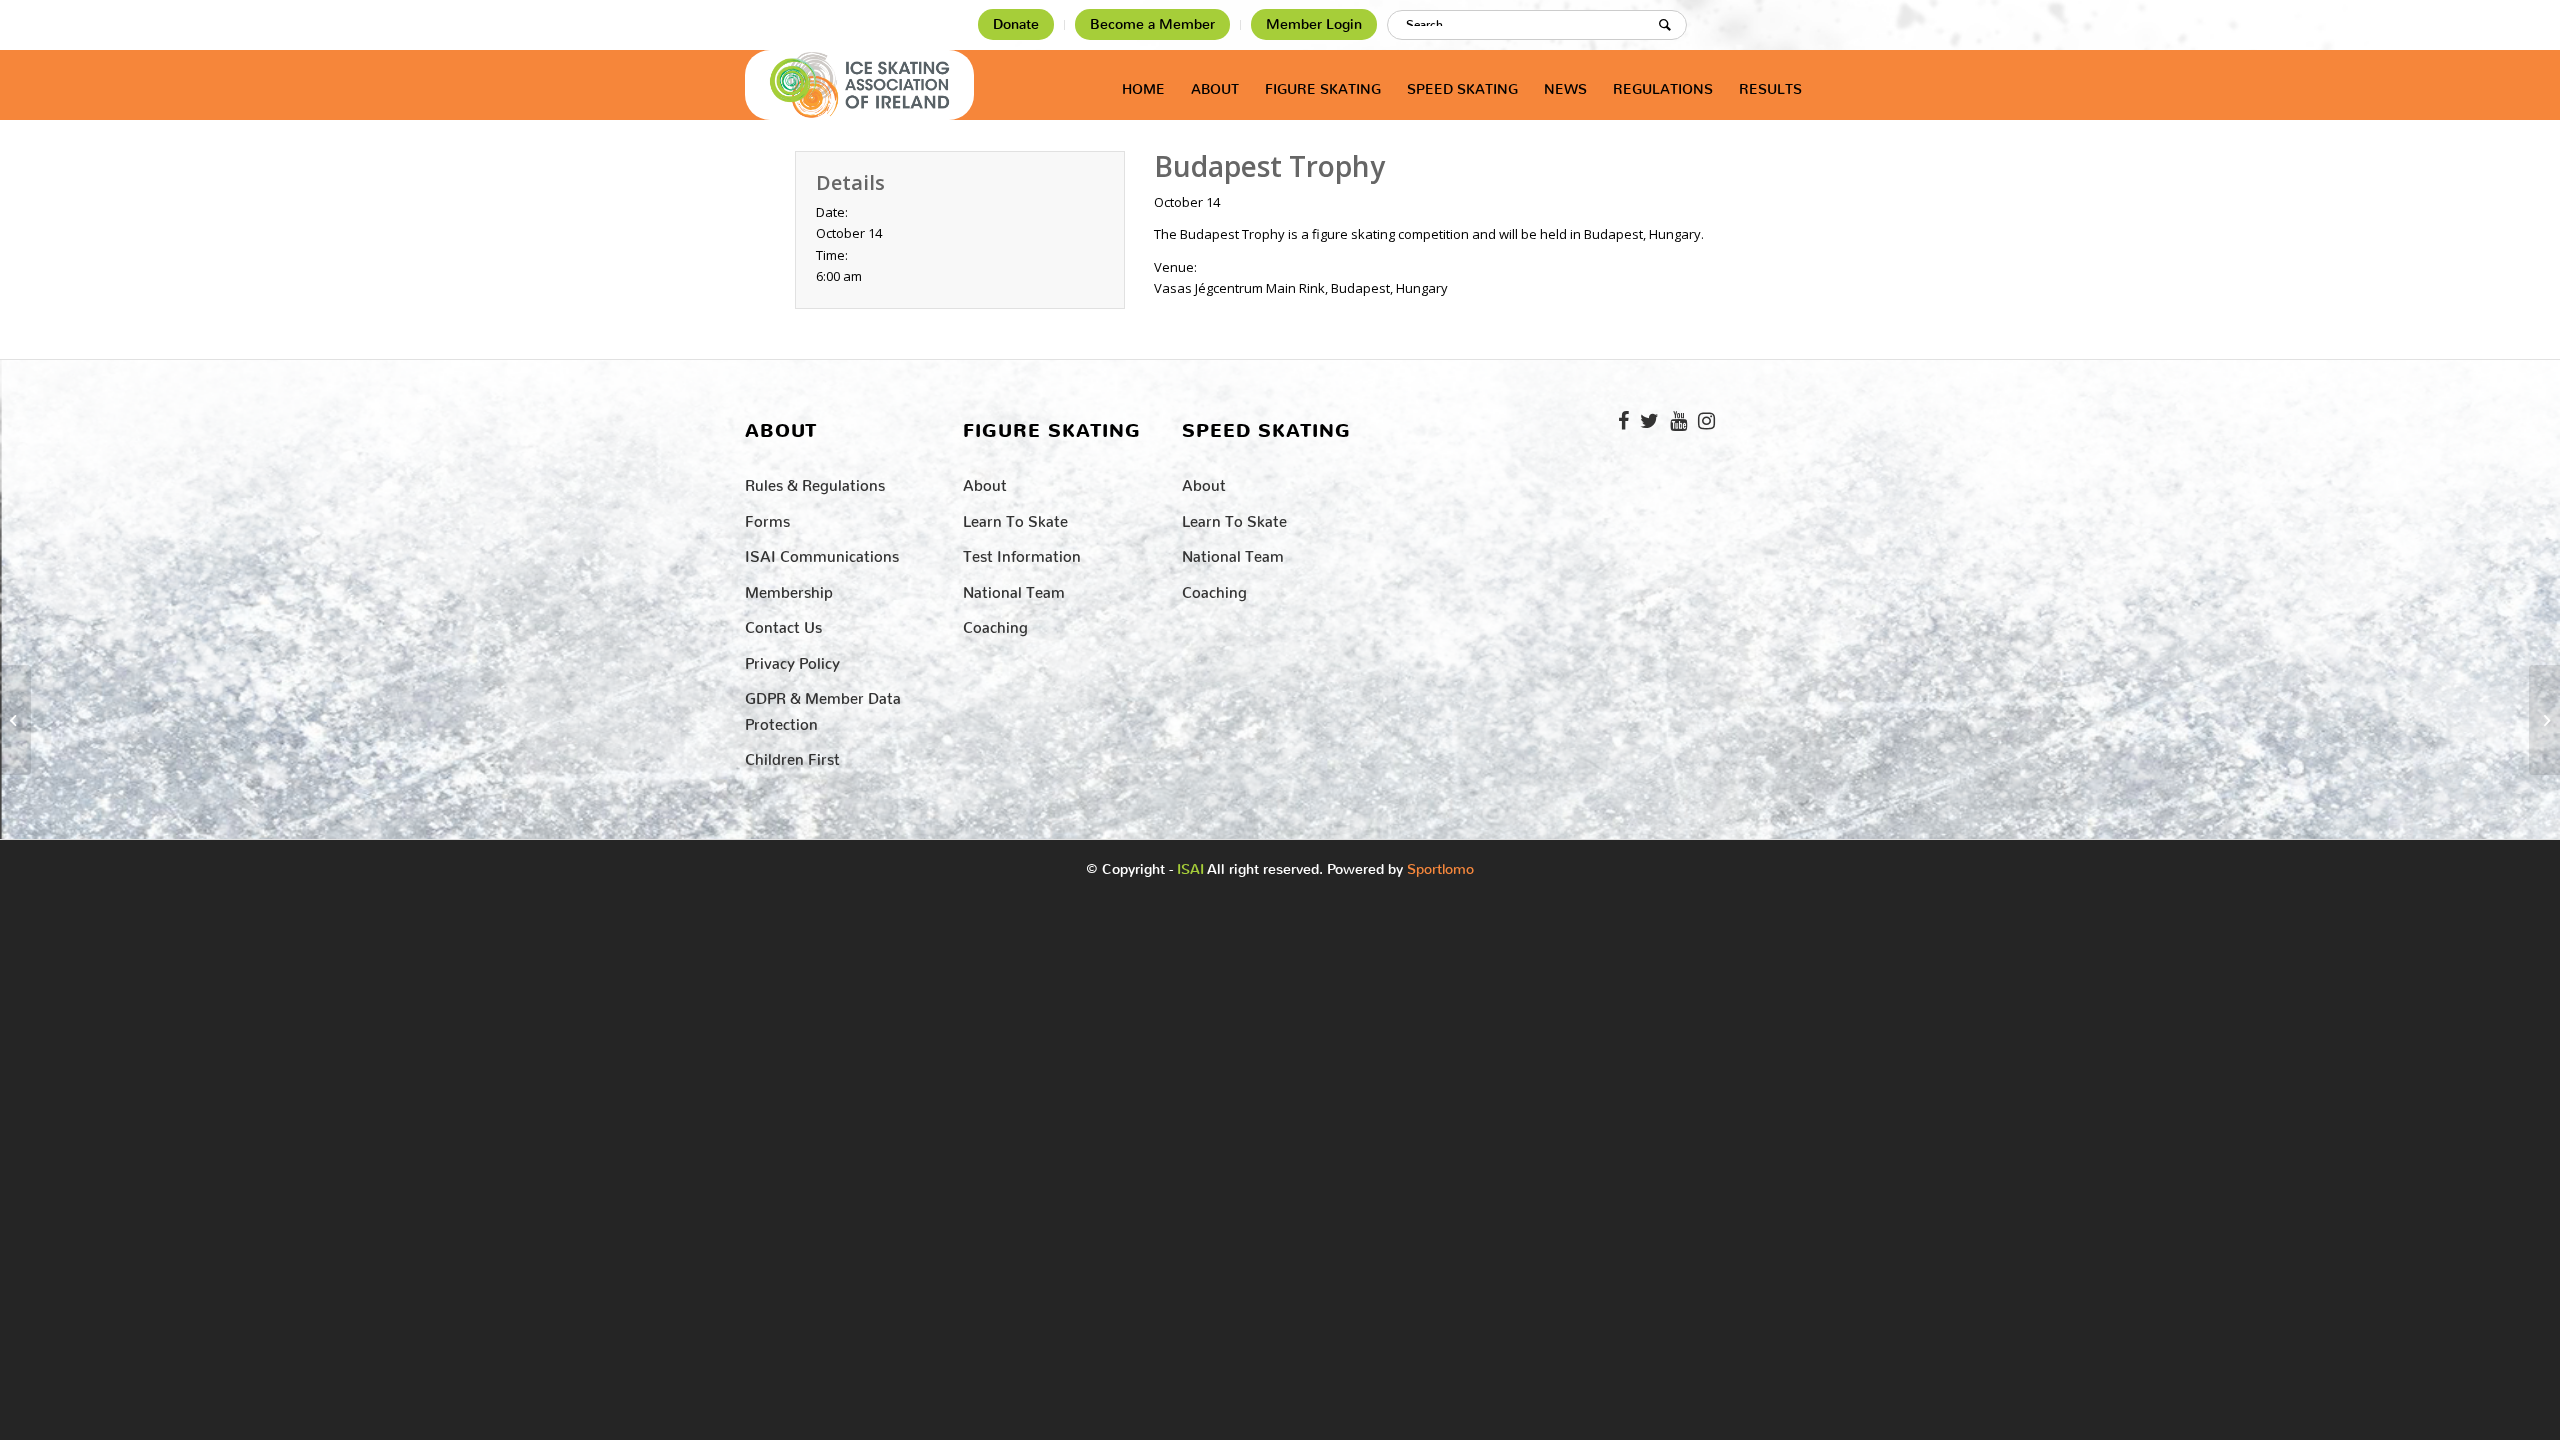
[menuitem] (1016, 25)
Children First (792, 755)
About (985, 481)
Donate (1016, 24)
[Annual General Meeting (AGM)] (15, 720)
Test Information (1022, 552)
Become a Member (1152, 24)
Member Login (1314, 24)
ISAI (1190, 869)
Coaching (995, 623)
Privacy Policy (792, 659)
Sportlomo (1440, 865)
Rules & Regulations (815, 481)
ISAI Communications (822, 552)
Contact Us (783, 623)
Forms (767, 517)
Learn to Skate (1015, 517)
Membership (789, 588)
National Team (1014, 588)
